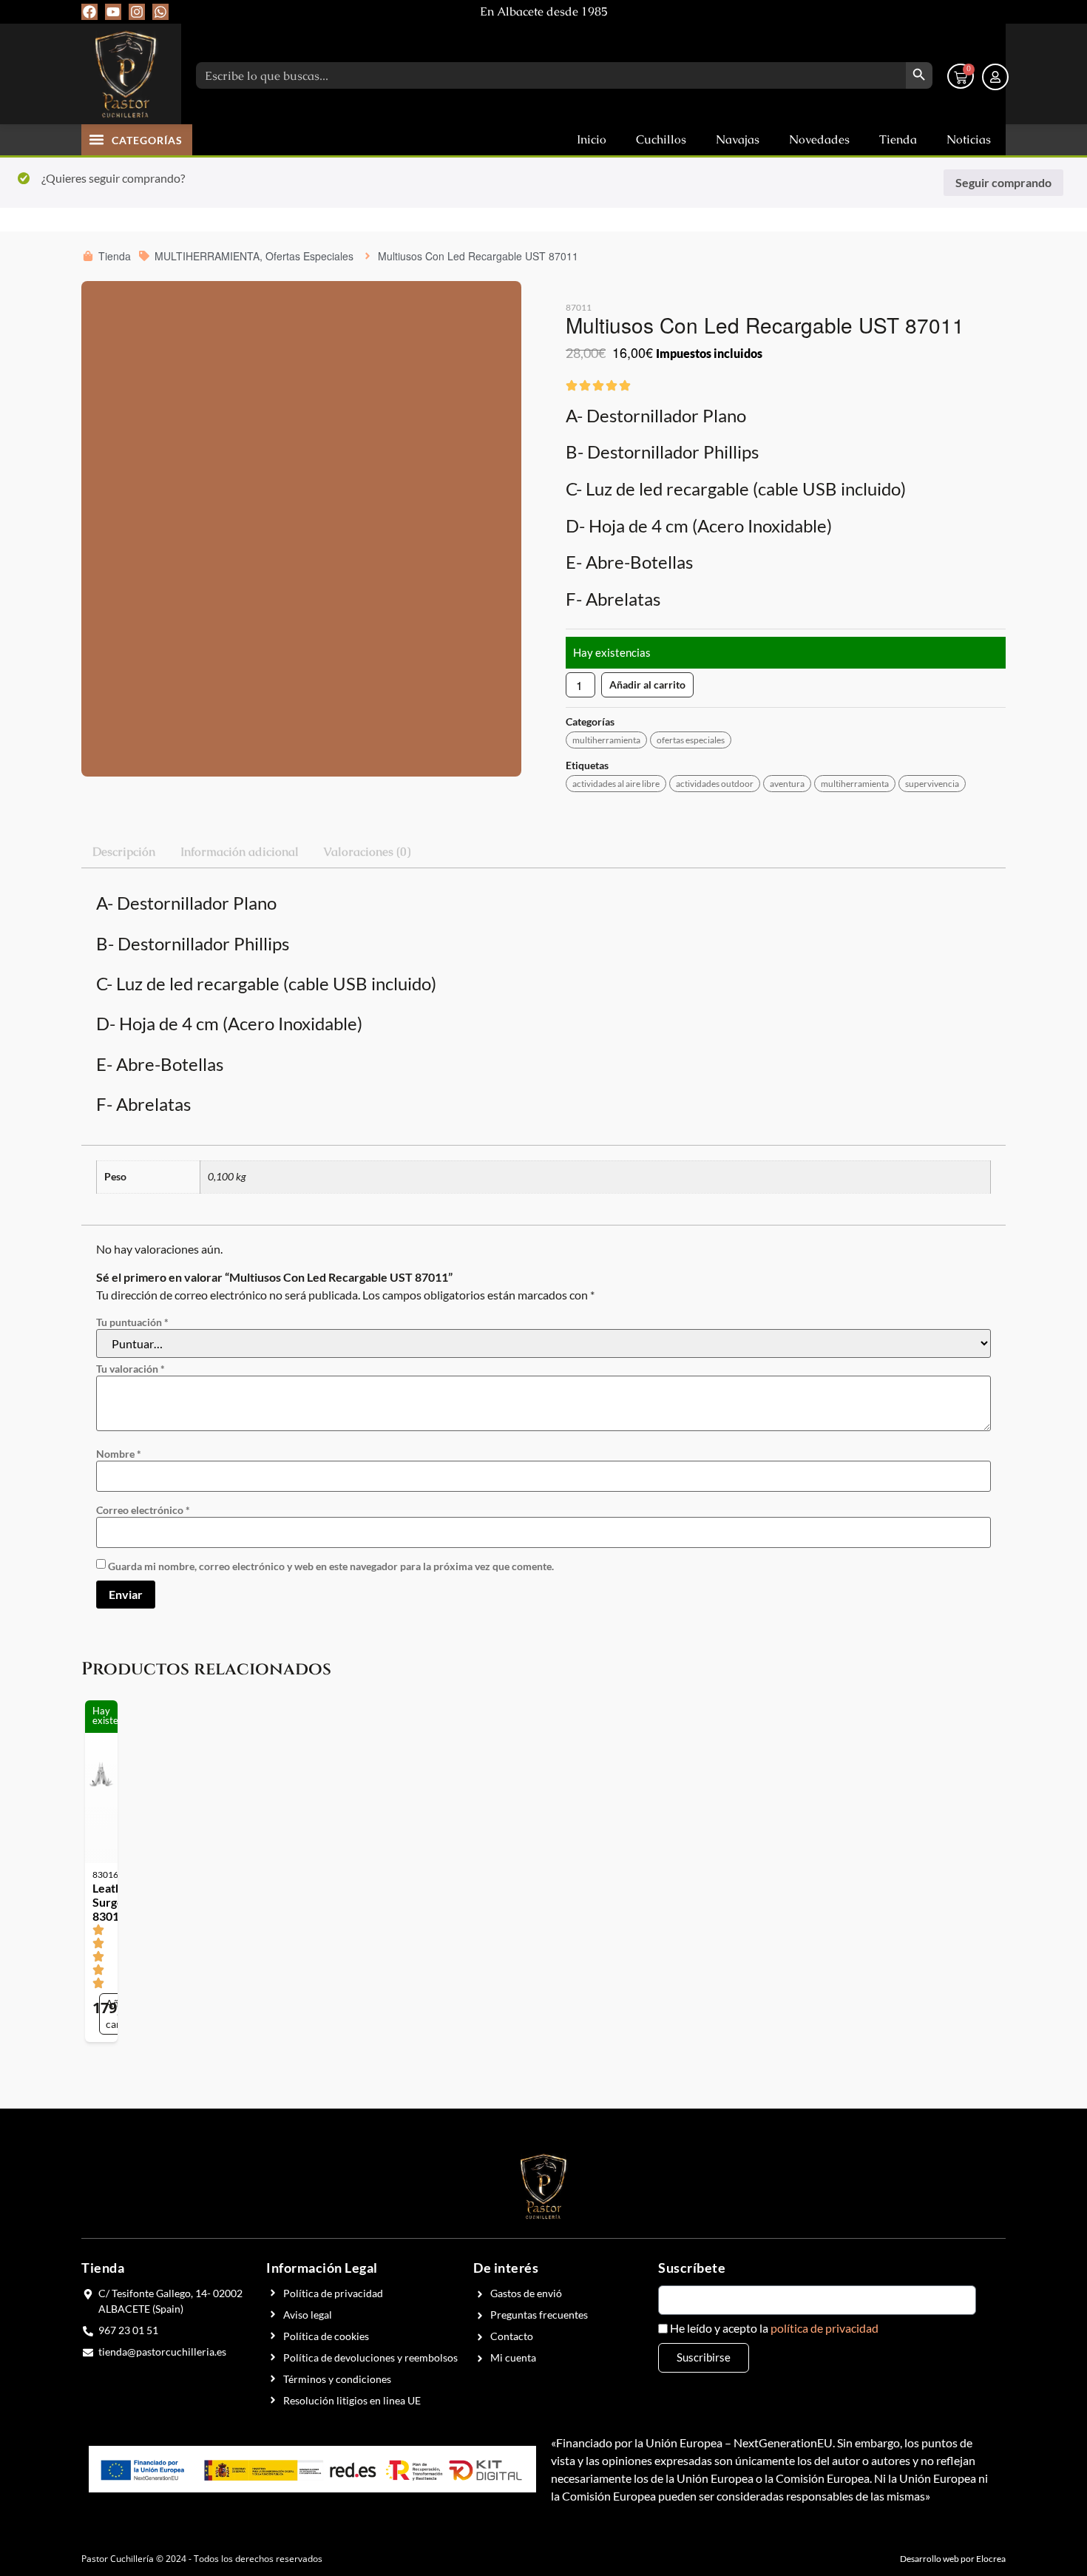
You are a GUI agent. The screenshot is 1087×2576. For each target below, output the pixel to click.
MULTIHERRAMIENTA (606, 740)
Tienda (898, 139)
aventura (787, 784)
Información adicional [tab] (240, 852)
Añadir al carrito (647, 684)
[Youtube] (113, 12)
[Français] (954, 11)
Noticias (969, 139)
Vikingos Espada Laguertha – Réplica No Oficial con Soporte (541, 1406)
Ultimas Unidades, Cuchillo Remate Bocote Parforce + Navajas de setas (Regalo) (345, 1403)
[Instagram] (137, 12)
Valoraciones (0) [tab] (367, 852)
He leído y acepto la (774, 1807)
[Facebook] (89, 12)
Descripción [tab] (124, 852)
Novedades (819, 139)
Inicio (592, 139)
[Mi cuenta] (995, 77)
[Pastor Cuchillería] (126, 74)
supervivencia (932, 784)
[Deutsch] (975, 11)
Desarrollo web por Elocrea (953, 2037)
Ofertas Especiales (691, 740)
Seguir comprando (1003, 182)
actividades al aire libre (616, 784)
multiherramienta (855, 784)
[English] (933, 11)
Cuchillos (661, 139)
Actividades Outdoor (715, 784)
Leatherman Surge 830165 (158, 1399)
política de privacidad (824, 1806)
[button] (97, 139)
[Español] (995, 11)
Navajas (738, 139)
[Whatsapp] (160, 12)
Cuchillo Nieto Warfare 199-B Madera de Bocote (726, 1406)
